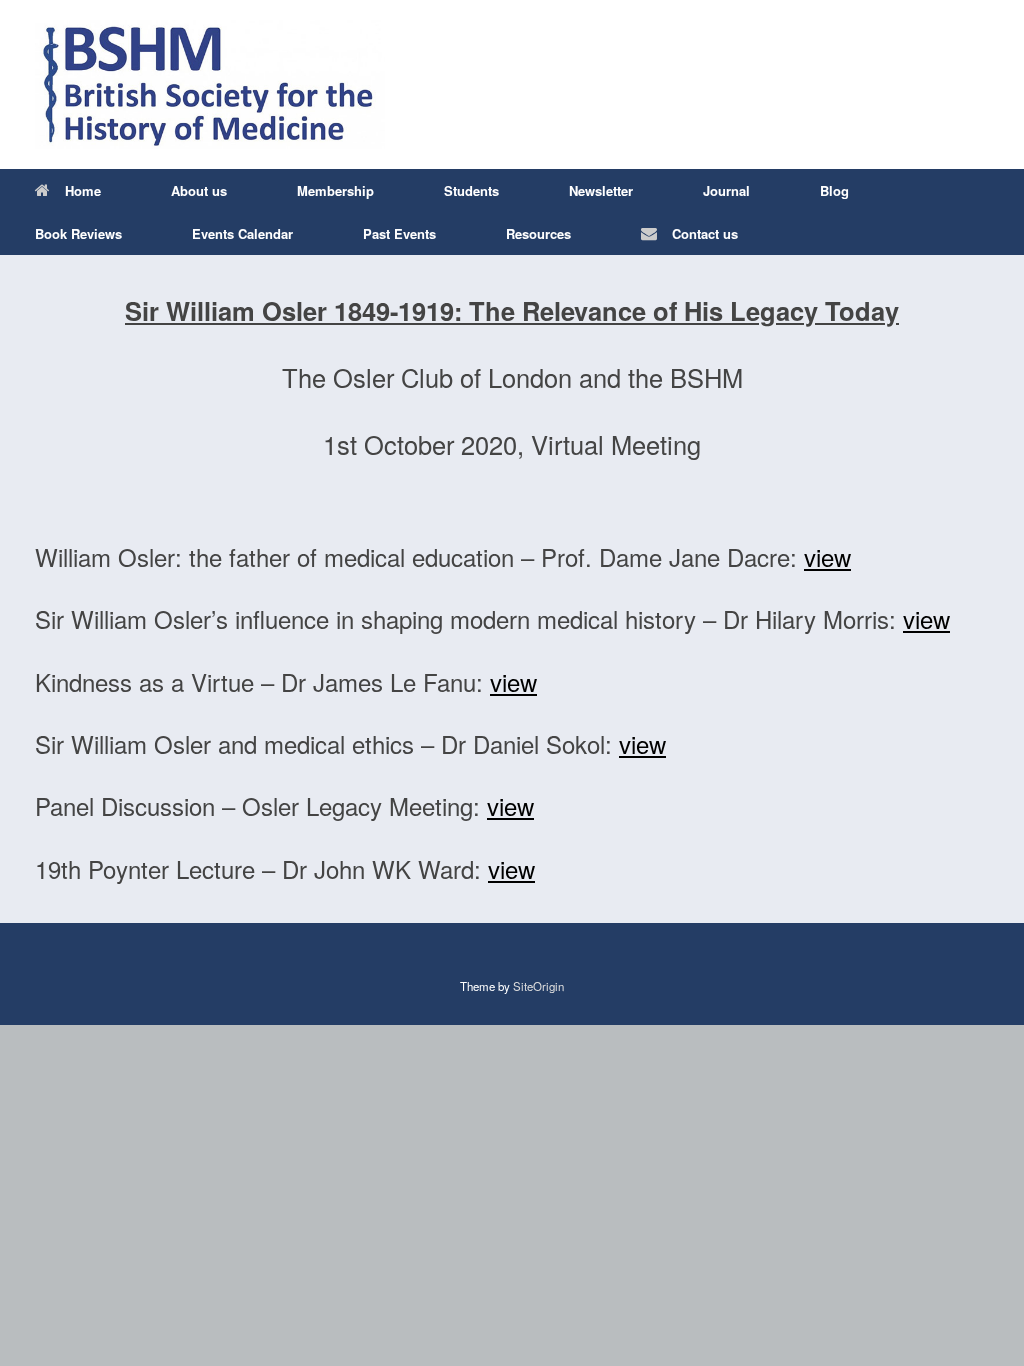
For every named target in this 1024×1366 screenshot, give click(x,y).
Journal (726, 190)
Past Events (399, 233)
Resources (538, 233)
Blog (834, 190)
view (827, 556)
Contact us (705, 233)
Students (471, 190)
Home (83, 190)
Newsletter (601, 190)
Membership (335, 190)
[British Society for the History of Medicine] (210, 84)
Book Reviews (78, 233)
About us (199, 190)
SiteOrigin (538, 986)
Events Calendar (242, 233)
